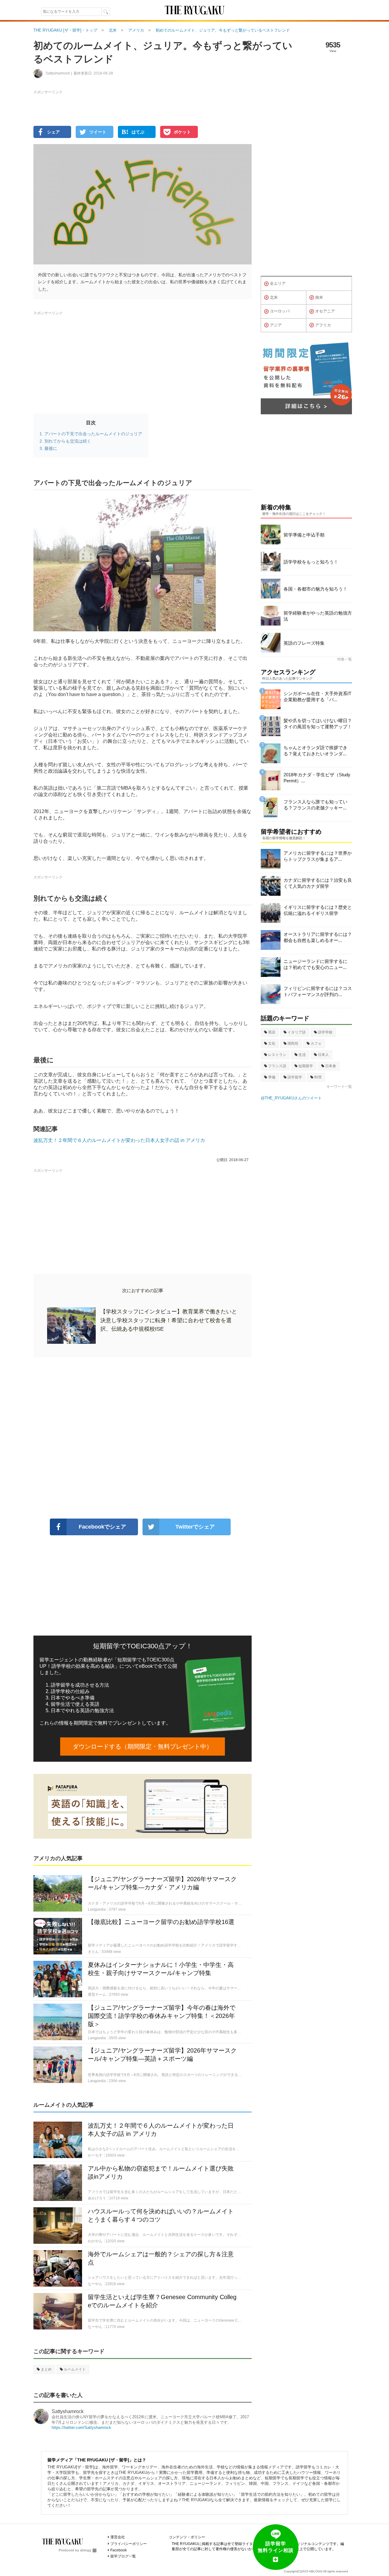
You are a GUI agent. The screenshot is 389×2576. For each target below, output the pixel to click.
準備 (272, 1077)
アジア (276, 325)
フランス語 (277, 1066)
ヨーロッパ (280, 311)
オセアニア (325, 311)
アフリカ (323, 325)
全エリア (278, 283)
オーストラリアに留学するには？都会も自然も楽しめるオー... (318, 937)
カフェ (316, 1043)
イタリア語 (297, 1032)
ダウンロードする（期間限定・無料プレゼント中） (143, 1747)
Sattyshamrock (68, 2411)
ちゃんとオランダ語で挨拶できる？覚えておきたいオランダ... (315, 751)
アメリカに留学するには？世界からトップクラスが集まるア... (318, 856)
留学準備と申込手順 (304, 535)
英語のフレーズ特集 (304, 643)
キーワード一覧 (339, 1087)
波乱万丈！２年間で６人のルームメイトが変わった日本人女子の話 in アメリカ (119, 1140)
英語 (272, 1032)
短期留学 (306, 1066)
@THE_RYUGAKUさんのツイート (291, 1098)
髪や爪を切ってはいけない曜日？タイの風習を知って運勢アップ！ (318, 724)
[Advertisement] (143, 1438)
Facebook (119, 2550)
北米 (274, 297)
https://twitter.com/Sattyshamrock (81, 2428)
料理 (318, 1077)
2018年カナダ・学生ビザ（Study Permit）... (317, 778)
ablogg (86, 2550)
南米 (319, 297)
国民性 (293, 1043)
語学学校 (325, 1032)
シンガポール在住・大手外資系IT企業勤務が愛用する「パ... (317, 697)
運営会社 (118, 2537)
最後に (51, 448)
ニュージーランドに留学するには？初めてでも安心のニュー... (315, 964)
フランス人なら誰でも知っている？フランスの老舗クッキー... (315, 805)
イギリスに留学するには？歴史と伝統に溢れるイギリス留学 (318, 910)
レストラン (277, 1055)
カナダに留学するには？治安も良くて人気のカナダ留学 (318, 883)
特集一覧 (345, 659)
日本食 (331, 1066)
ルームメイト (75, 2369)
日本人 (323, 1055)
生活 (302, 1055)
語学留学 (295, 1077)
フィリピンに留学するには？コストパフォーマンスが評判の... (318, 991)
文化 (272, 1043)
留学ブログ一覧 (123, 2556)
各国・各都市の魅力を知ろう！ (315, 589)
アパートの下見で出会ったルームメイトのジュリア (93, 434)
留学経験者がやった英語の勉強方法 (318, 616)
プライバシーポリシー (129, 2544)
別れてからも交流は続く (68, 441)
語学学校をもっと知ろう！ (311, 562)
